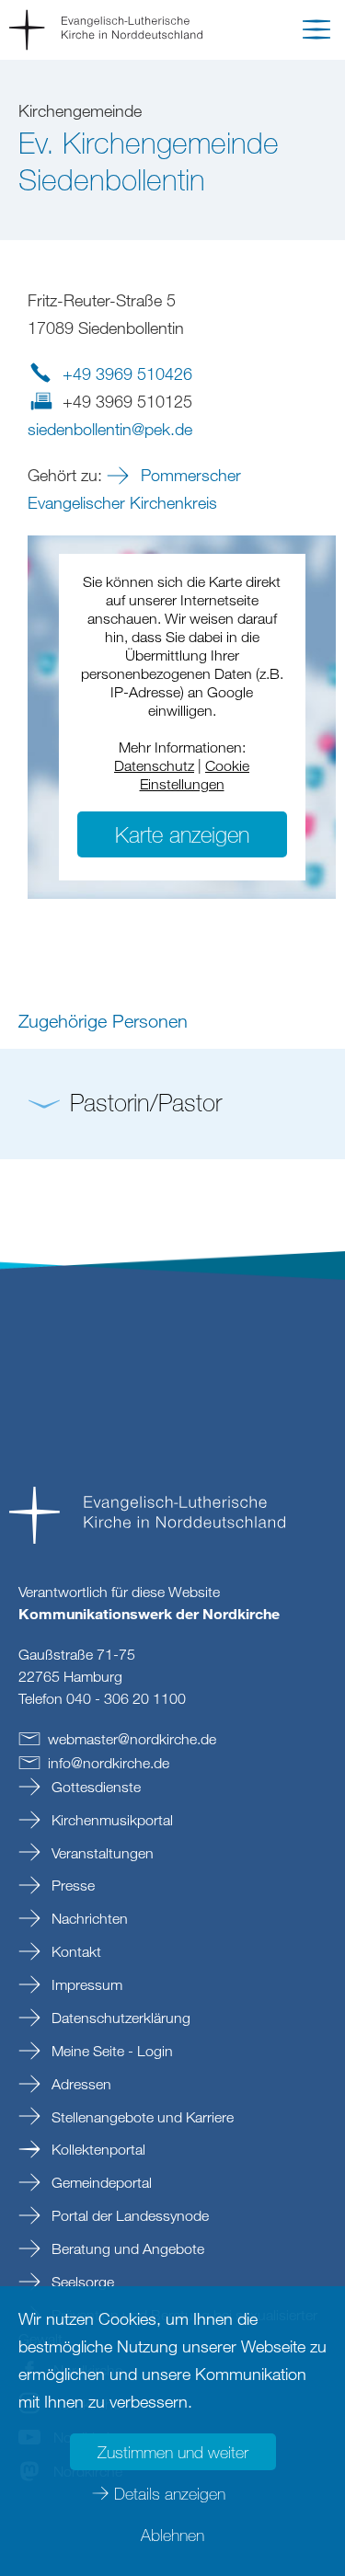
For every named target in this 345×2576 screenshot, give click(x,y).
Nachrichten (88, 1918)
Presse (71, 1885)
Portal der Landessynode (128, 2215)
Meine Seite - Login (110, 2051)
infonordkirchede (109, 1763)
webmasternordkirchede (132, 1739)
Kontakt (75, 1951)
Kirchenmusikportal (110, 1820)
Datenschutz (154, 765)
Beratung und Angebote (126, 2248)
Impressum (85, 1984)
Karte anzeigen (182, 834)
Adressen (80, 2084)
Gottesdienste (94, 1787)
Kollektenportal (97, 2149)
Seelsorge (81, 2282)
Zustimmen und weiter (173, 2452)
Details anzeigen (170, 2493)
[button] (316, 33)
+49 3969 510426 (127, 374)
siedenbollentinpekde (110, 429)
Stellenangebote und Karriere (141, 2117)
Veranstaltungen (101, 1853)
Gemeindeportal (100, 2182)
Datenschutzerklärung (119, 2018)
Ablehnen (172, 2535)
